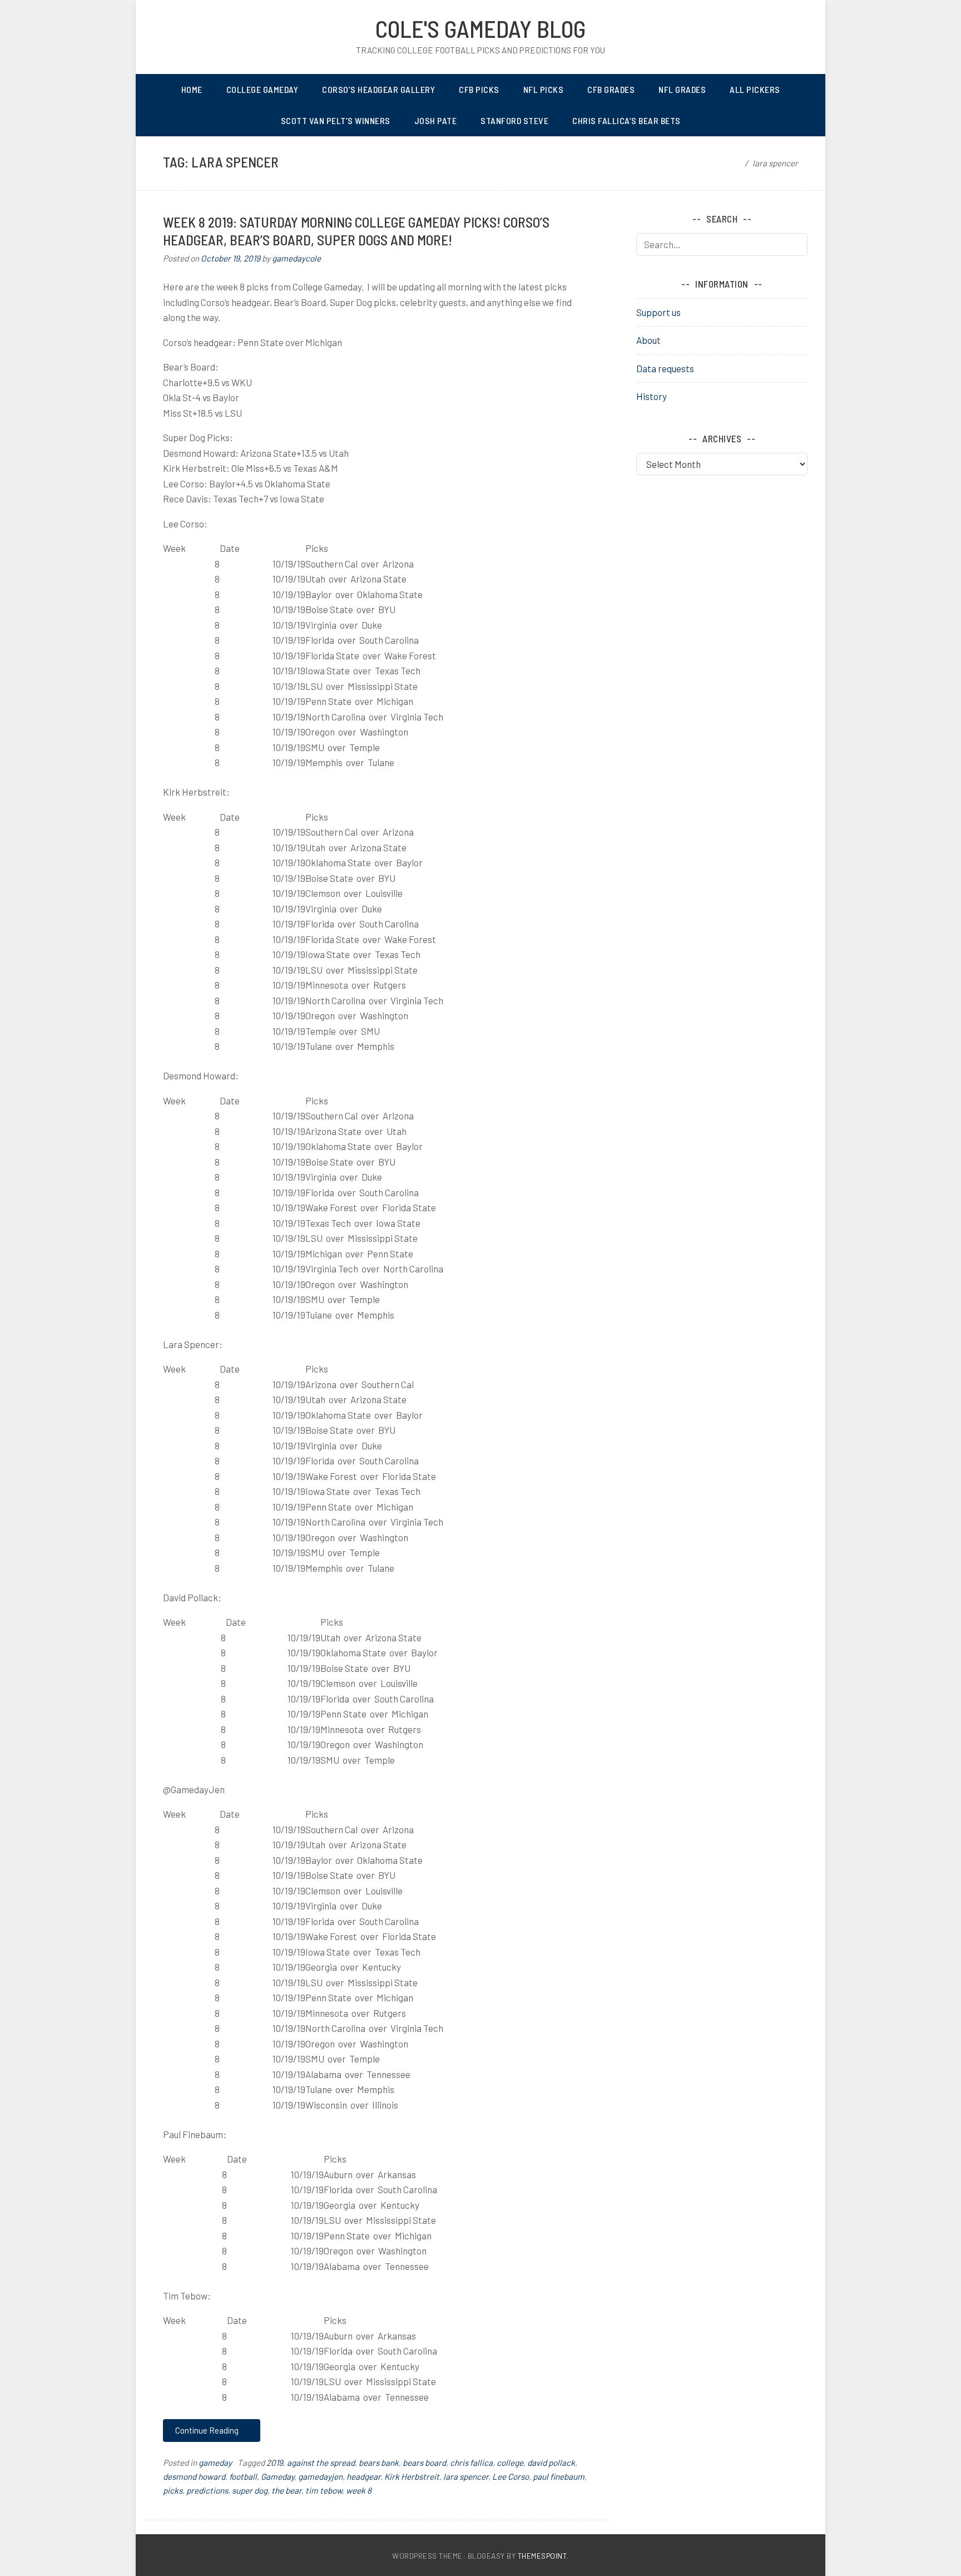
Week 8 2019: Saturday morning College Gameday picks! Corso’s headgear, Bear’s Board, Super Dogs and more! (356, 231)
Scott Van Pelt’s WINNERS (336, 120)
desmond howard (194, 2476)
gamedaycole (296, 258)
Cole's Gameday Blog (481, 28)
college (510, 2463)
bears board (424, 2463)
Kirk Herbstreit (412, 2476)
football (243, 2476)
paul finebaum (559, 2476)
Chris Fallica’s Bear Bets (626, 120)
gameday (215, 2463)
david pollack (551, 2463)
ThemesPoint (543, 2556)
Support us (658, 312)
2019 (275, 2463)
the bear (286, 2490)
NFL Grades (682, 89)
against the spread (321, 2463)
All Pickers (755, 89)
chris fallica (471, 2463)
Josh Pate (436, 120)
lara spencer (466, 2476)
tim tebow (324, 2490)
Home (192, 89)
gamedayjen (320, 2476)
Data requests (665, 368)
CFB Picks (479, 89)
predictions (207, 2490)
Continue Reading (208, 2430)
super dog (250, 2490)
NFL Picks (544, 89)
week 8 (359, 2490)
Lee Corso (511, 2476)
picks (173, 2490)
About (648, 340)
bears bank (379, 2463)
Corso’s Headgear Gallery (378, 89)
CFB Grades (611, 89)
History (652, 396)
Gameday (278, 2476)
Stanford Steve (514, 120)
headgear (363, 2476)
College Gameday (262, 89)
